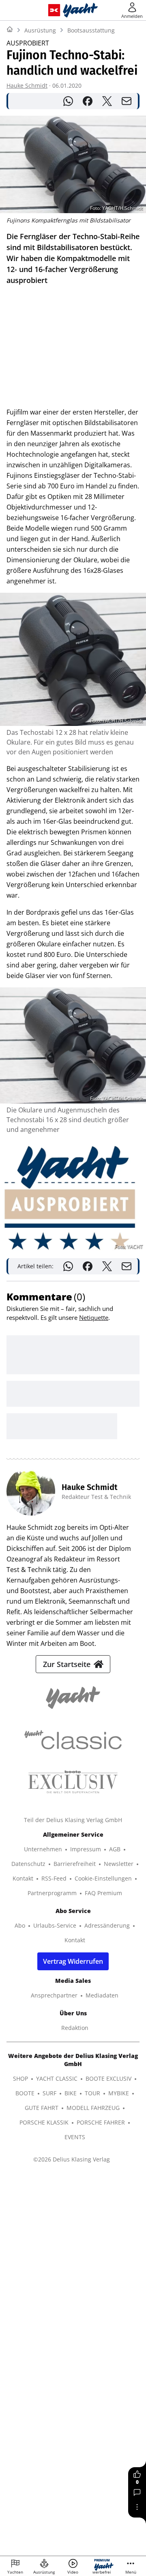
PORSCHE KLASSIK (44, 2122)
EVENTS (75, 2137)
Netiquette (94, 1317)
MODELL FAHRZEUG (93, 2108)
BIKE (71, 2093)
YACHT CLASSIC (57, 2078)
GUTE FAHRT (42, 2108)
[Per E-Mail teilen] (127, 101)
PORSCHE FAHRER (101, 2122)
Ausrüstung (40, 30)
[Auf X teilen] (107, 101)
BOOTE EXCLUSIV (108, 2078)
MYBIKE (119, 2093)
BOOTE (25, 2093)
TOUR (92, 2093)
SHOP (20, 2078)
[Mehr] (137, 2507)
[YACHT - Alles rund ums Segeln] (81, 10)
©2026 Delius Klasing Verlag (72, 2159)
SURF (49, 2093)
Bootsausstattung (91, 30)
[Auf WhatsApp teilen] (68, 101)
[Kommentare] (137, 2492)
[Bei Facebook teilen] (88, 101)
